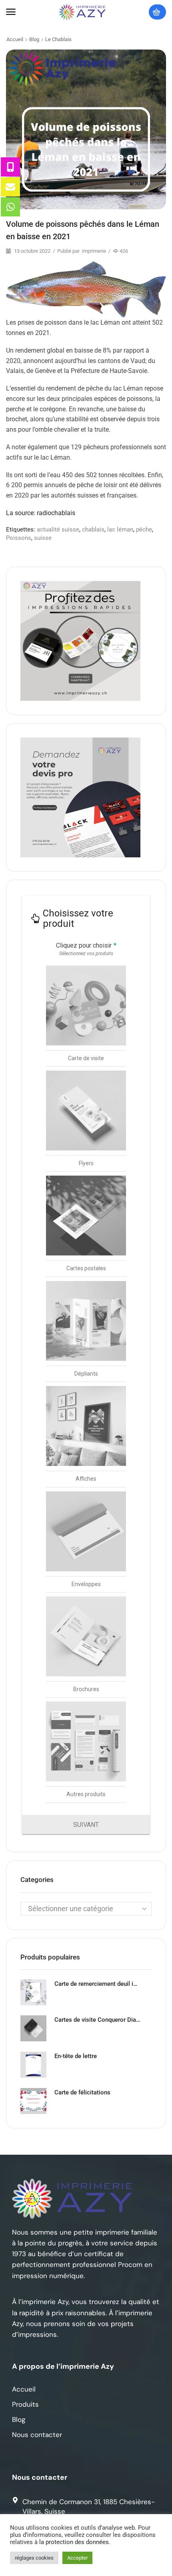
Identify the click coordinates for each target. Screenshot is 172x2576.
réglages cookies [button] (34, 2558)
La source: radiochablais (41, 513)
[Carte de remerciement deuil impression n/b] (33, 1992)
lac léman (120, 529)
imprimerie (94, 251)
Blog (34, 39)
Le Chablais (58, 39)
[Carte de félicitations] (33, 2101)
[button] (11, 12)
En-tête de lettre (76, 2056)
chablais (93, 529)
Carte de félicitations (82, 2092)
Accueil (15, 39)
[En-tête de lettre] (33, 2065)
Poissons (19, 538)
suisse (43, 538)
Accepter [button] (77, 2558)
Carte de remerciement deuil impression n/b (98, 1984)
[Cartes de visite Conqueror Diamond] (33, 2028)
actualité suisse (58, 529)
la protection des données (74, 2542)
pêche (144, 529)
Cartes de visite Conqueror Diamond (98, 2020)
